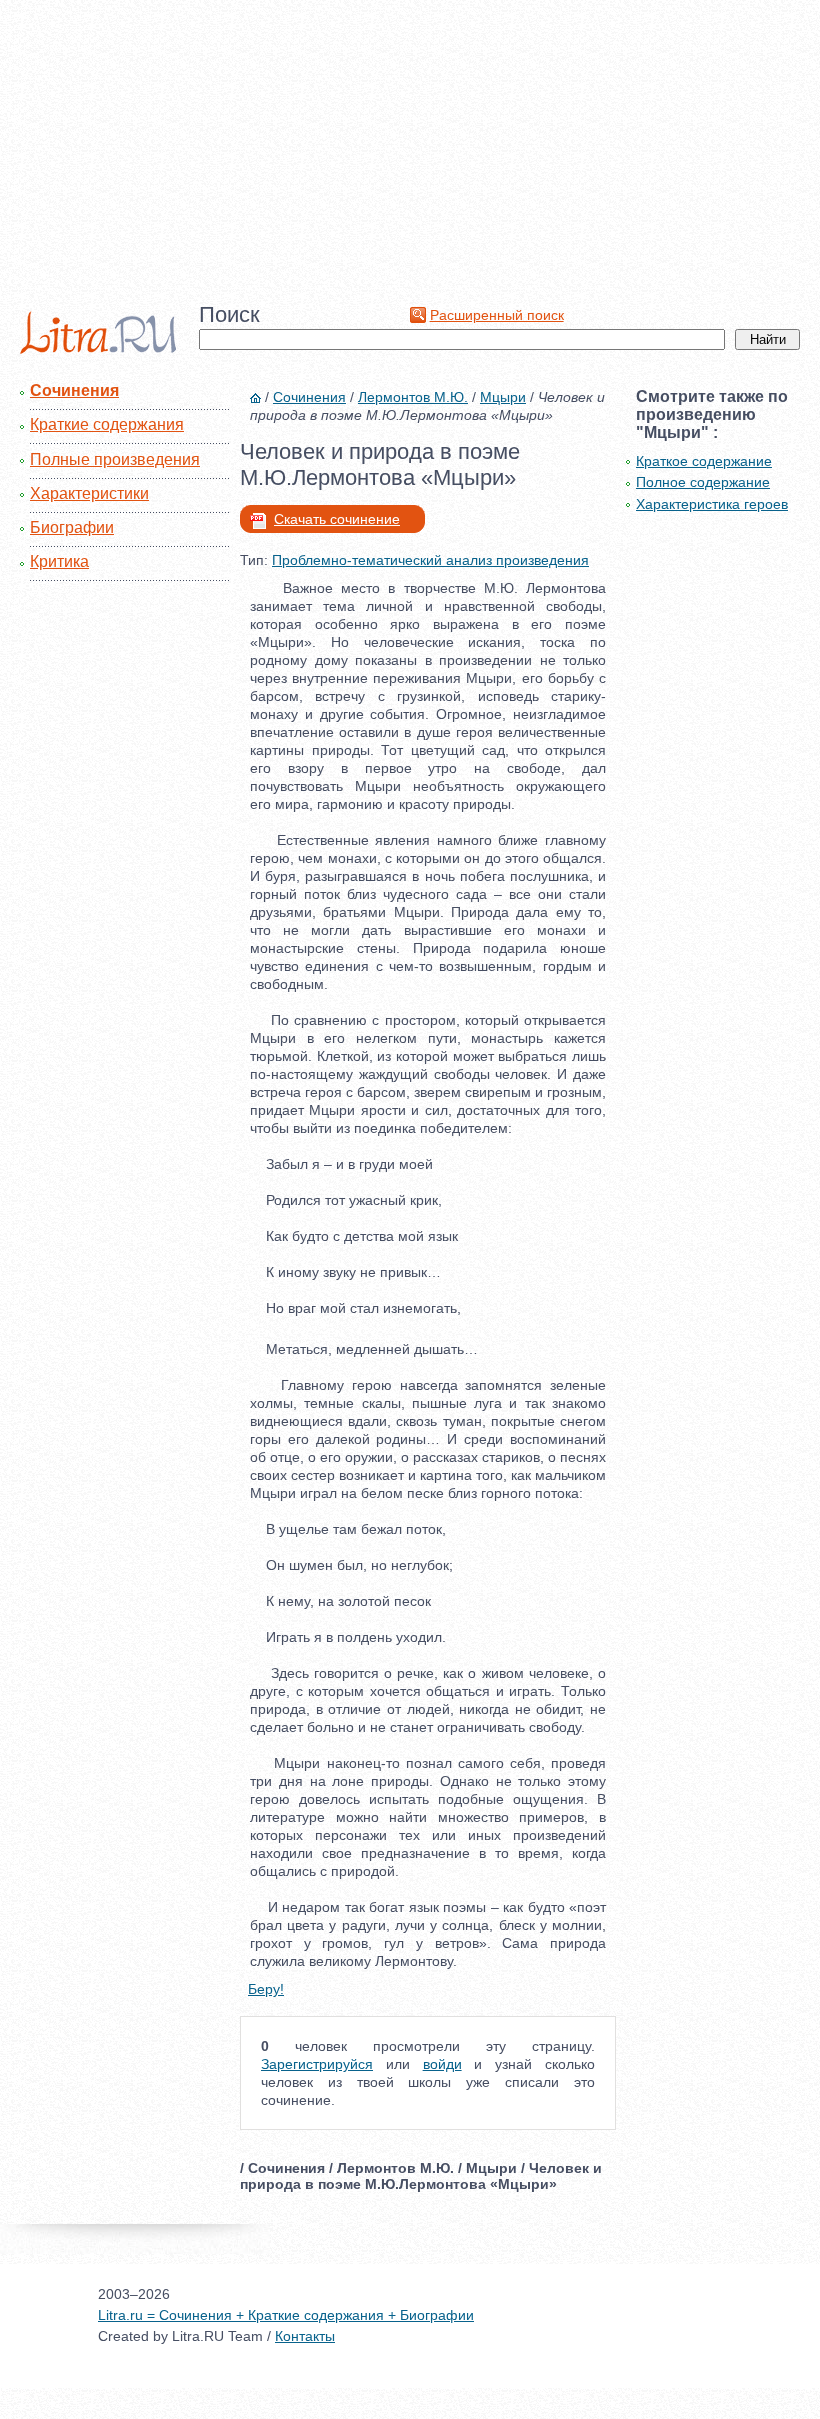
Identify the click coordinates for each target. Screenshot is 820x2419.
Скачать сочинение (337, 519)
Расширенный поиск (497, 315)
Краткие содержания (107, 424)
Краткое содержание (704, 461)
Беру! (266, 1989)
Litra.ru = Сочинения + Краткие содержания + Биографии (286, 2315)
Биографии (72, 527)
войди (442, 2064)
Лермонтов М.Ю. (413, 397)
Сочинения (74, 390)
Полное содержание (703, 482)
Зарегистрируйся (317, 2064)
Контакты (305, 2336)
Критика (59, 561)
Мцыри (503, 397)
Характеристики (89, 493)
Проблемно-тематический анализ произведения (430, 560)
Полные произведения (115, 459)
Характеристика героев (712, 504)
